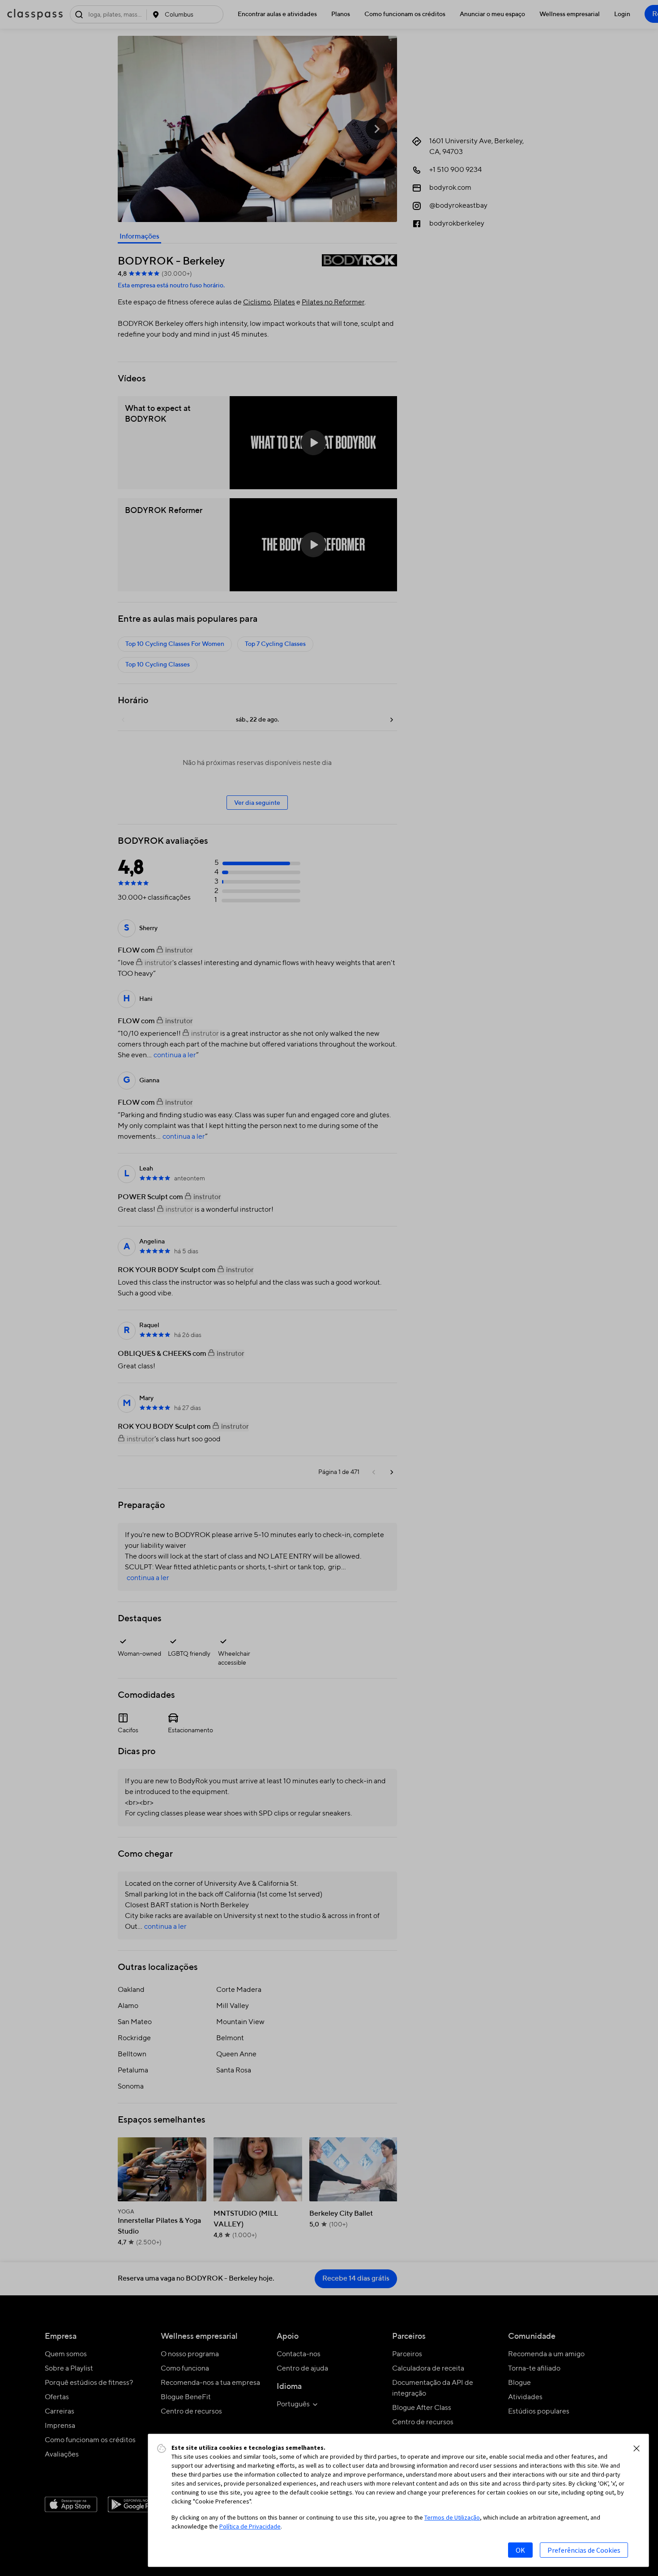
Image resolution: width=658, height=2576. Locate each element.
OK (520, 2550)
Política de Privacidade (250, 2526)
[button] (637, 2448)
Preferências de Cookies (584, 2550)
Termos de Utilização (452, 2517)
